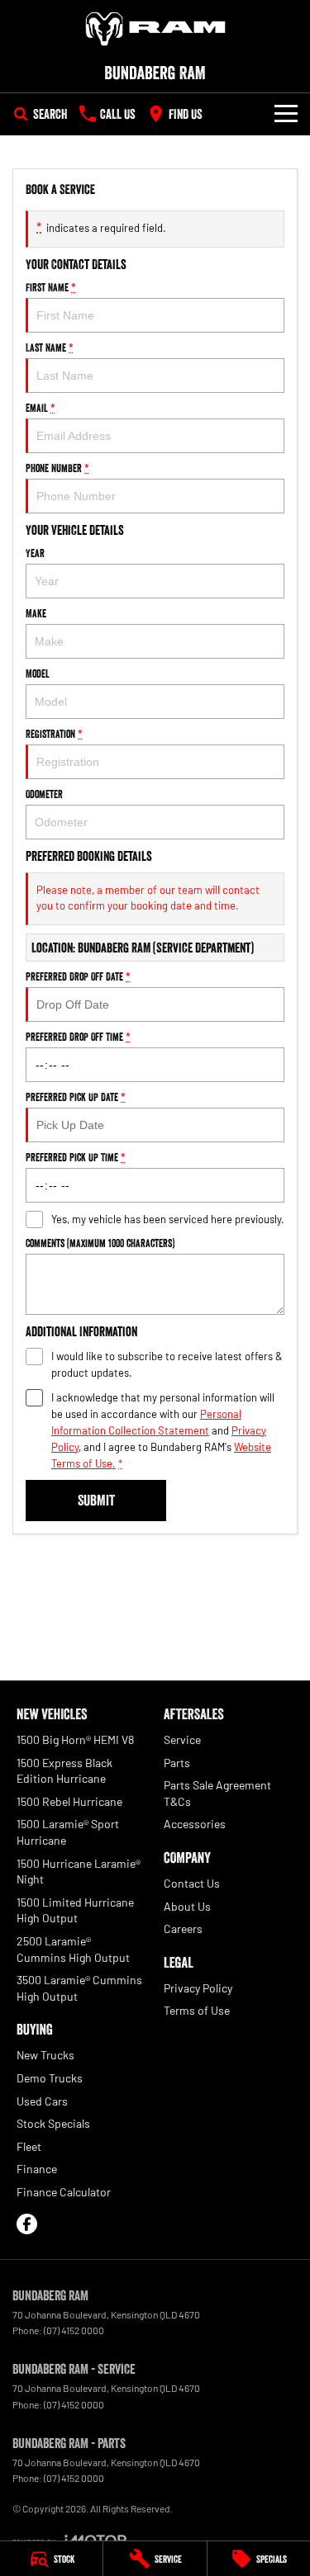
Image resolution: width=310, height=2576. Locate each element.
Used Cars (42, 2101)
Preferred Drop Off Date (78, 976)
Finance (37, 2169)
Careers (183, 1928)
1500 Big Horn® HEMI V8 (75, 1739)
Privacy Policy (198, 1988)
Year (35, 553)
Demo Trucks (50, 2078)
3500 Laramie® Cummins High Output (79, 1988)
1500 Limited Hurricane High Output (75, 1910)
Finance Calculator (64, 2192)
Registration (54, 734)
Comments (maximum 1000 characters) (100, 1243)
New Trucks (45, 2055)
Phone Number (57, 468)
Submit (96, 1501)
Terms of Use (197, 2010)
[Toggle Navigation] (286, 114)
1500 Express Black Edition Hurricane (64, 1771)
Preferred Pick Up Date (76, 1097)
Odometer (44, 794)
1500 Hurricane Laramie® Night (79, 1872)
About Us (187, 1906)
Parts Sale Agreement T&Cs (217, 1793)
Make (36, 613)
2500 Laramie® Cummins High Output (73, 1949)
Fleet (29, 2146)
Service (182, 1739)
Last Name (50, 347)
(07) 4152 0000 (74, 2330)
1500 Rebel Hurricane (69, 1801)
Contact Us (192, 1883)
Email (41, 408)
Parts (177, 1763)
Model (38, 674)
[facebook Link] (27, 2224)
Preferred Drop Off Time (78, 1037)
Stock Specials (53, 2123)
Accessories (195, 1824)
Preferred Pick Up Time (76, 1157)
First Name (51, 287)
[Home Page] (155, 29)
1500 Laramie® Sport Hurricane (68, 1832)
